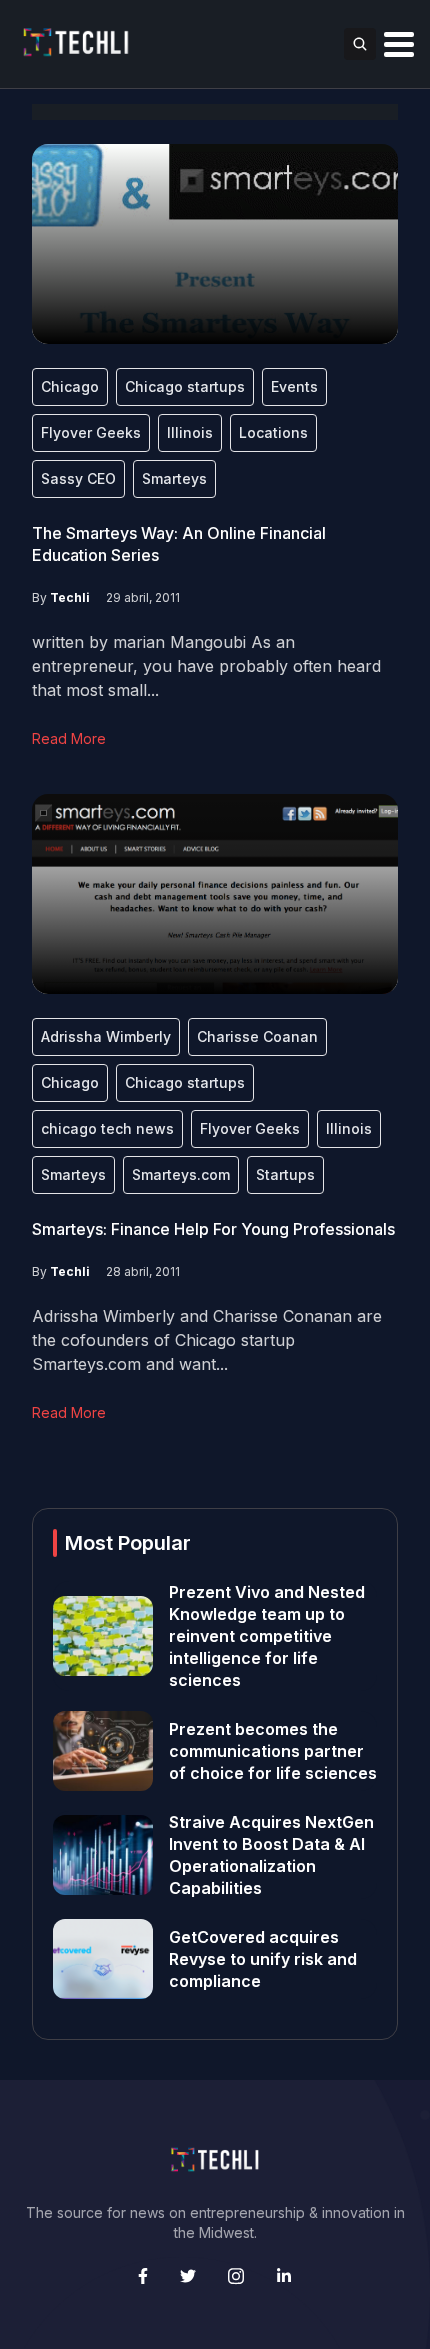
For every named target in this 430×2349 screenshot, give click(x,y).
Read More (69, 738)
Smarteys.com (181, 1174)
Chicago (70, 386)
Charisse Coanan (257, 1036)
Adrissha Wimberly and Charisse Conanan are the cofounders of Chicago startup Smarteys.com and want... (207, 1340)
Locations (273, 432)
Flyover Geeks (91, 432)
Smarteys (174, 478)
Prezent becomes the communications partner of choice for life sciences (273, 1751)
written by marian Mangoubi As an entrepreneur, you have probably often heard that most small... (206, 666)
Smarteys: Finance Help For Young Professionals (213, 1229)
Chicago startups (185, 386)
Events (294, 386)
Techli (70, 597)
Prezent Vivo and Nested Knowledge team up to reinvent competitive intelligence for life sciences (267, 1636)
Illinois (190, 432)
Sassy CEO (78, 478)
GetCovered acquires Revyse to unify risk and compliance (263, 1959)
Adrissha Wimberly (106, 1036)
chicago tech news (107, 1128)
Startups (285, 1174)
